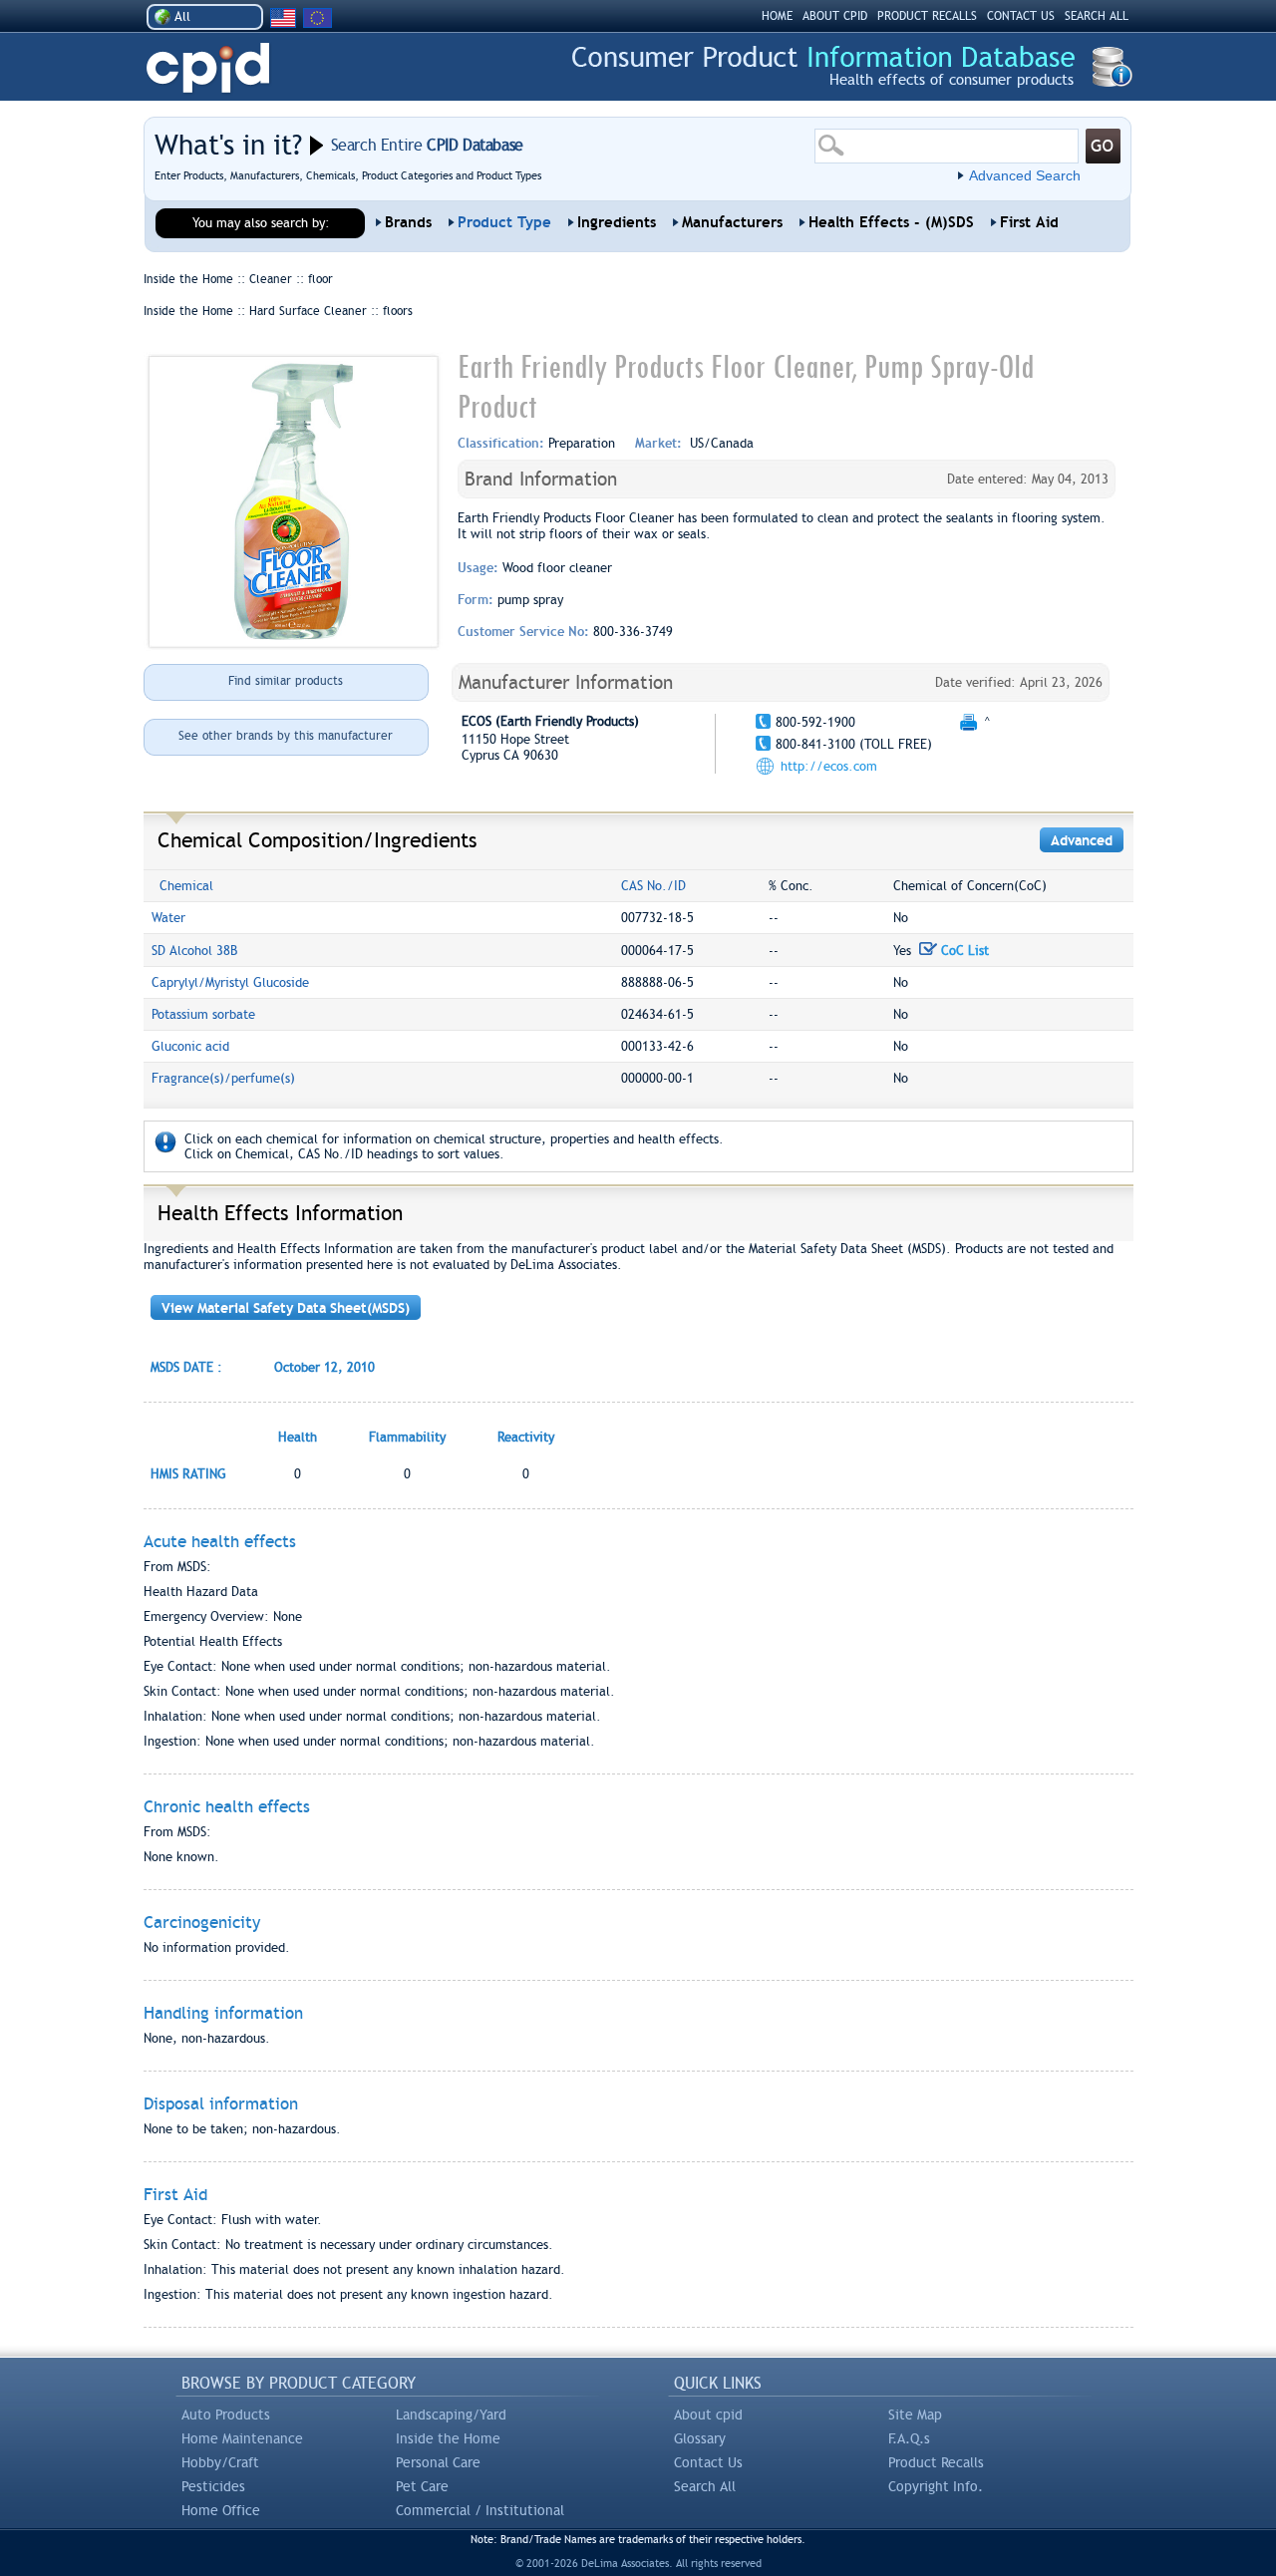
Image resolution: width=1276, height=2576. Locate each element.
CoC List (963, 951)
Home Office (221, 2510)
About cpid (708, 2415)
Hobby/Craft (220, 2462)
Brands (408, 222)
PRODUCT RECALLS (927, 16)
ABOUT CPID (835, 16)
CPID (208, 68)
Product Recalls (936, 2462)
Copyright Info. (936, 2486)
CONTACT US (1021, 16)
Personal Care (438, 2462)
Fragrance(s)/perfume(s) (223, 1078)
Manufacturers (732, 222)
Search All (705, 2486)
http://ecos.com (829, 766)
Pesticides (213, 2486)
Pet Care (422, 2486)
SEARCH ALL (1097, 16)
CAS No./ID (653, 886)
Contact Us (708, 2462)
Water (168, 918)
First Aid (1029, 222)
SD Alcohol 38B (194, 951)
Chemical (186, 886)
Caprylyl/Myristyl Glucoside (230, 982)
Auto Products (226, 2415)
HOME (777, 16)
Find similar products (286, 681)
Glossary (700, 2438)
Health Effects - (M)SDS (891, 222)
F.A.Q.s (909, 2438)
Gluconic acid (190, 1046)
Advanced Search (1025, 175)
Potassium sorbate (203, 1014)
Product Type (504, 222)
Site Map (915, 2415)
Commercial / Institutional (480, 2510)
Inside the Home (448, 2438)
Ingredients (617, 222)
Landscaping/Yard (451, 2415)
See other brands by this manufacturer (286, 736)
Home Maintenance (242, 2438)
